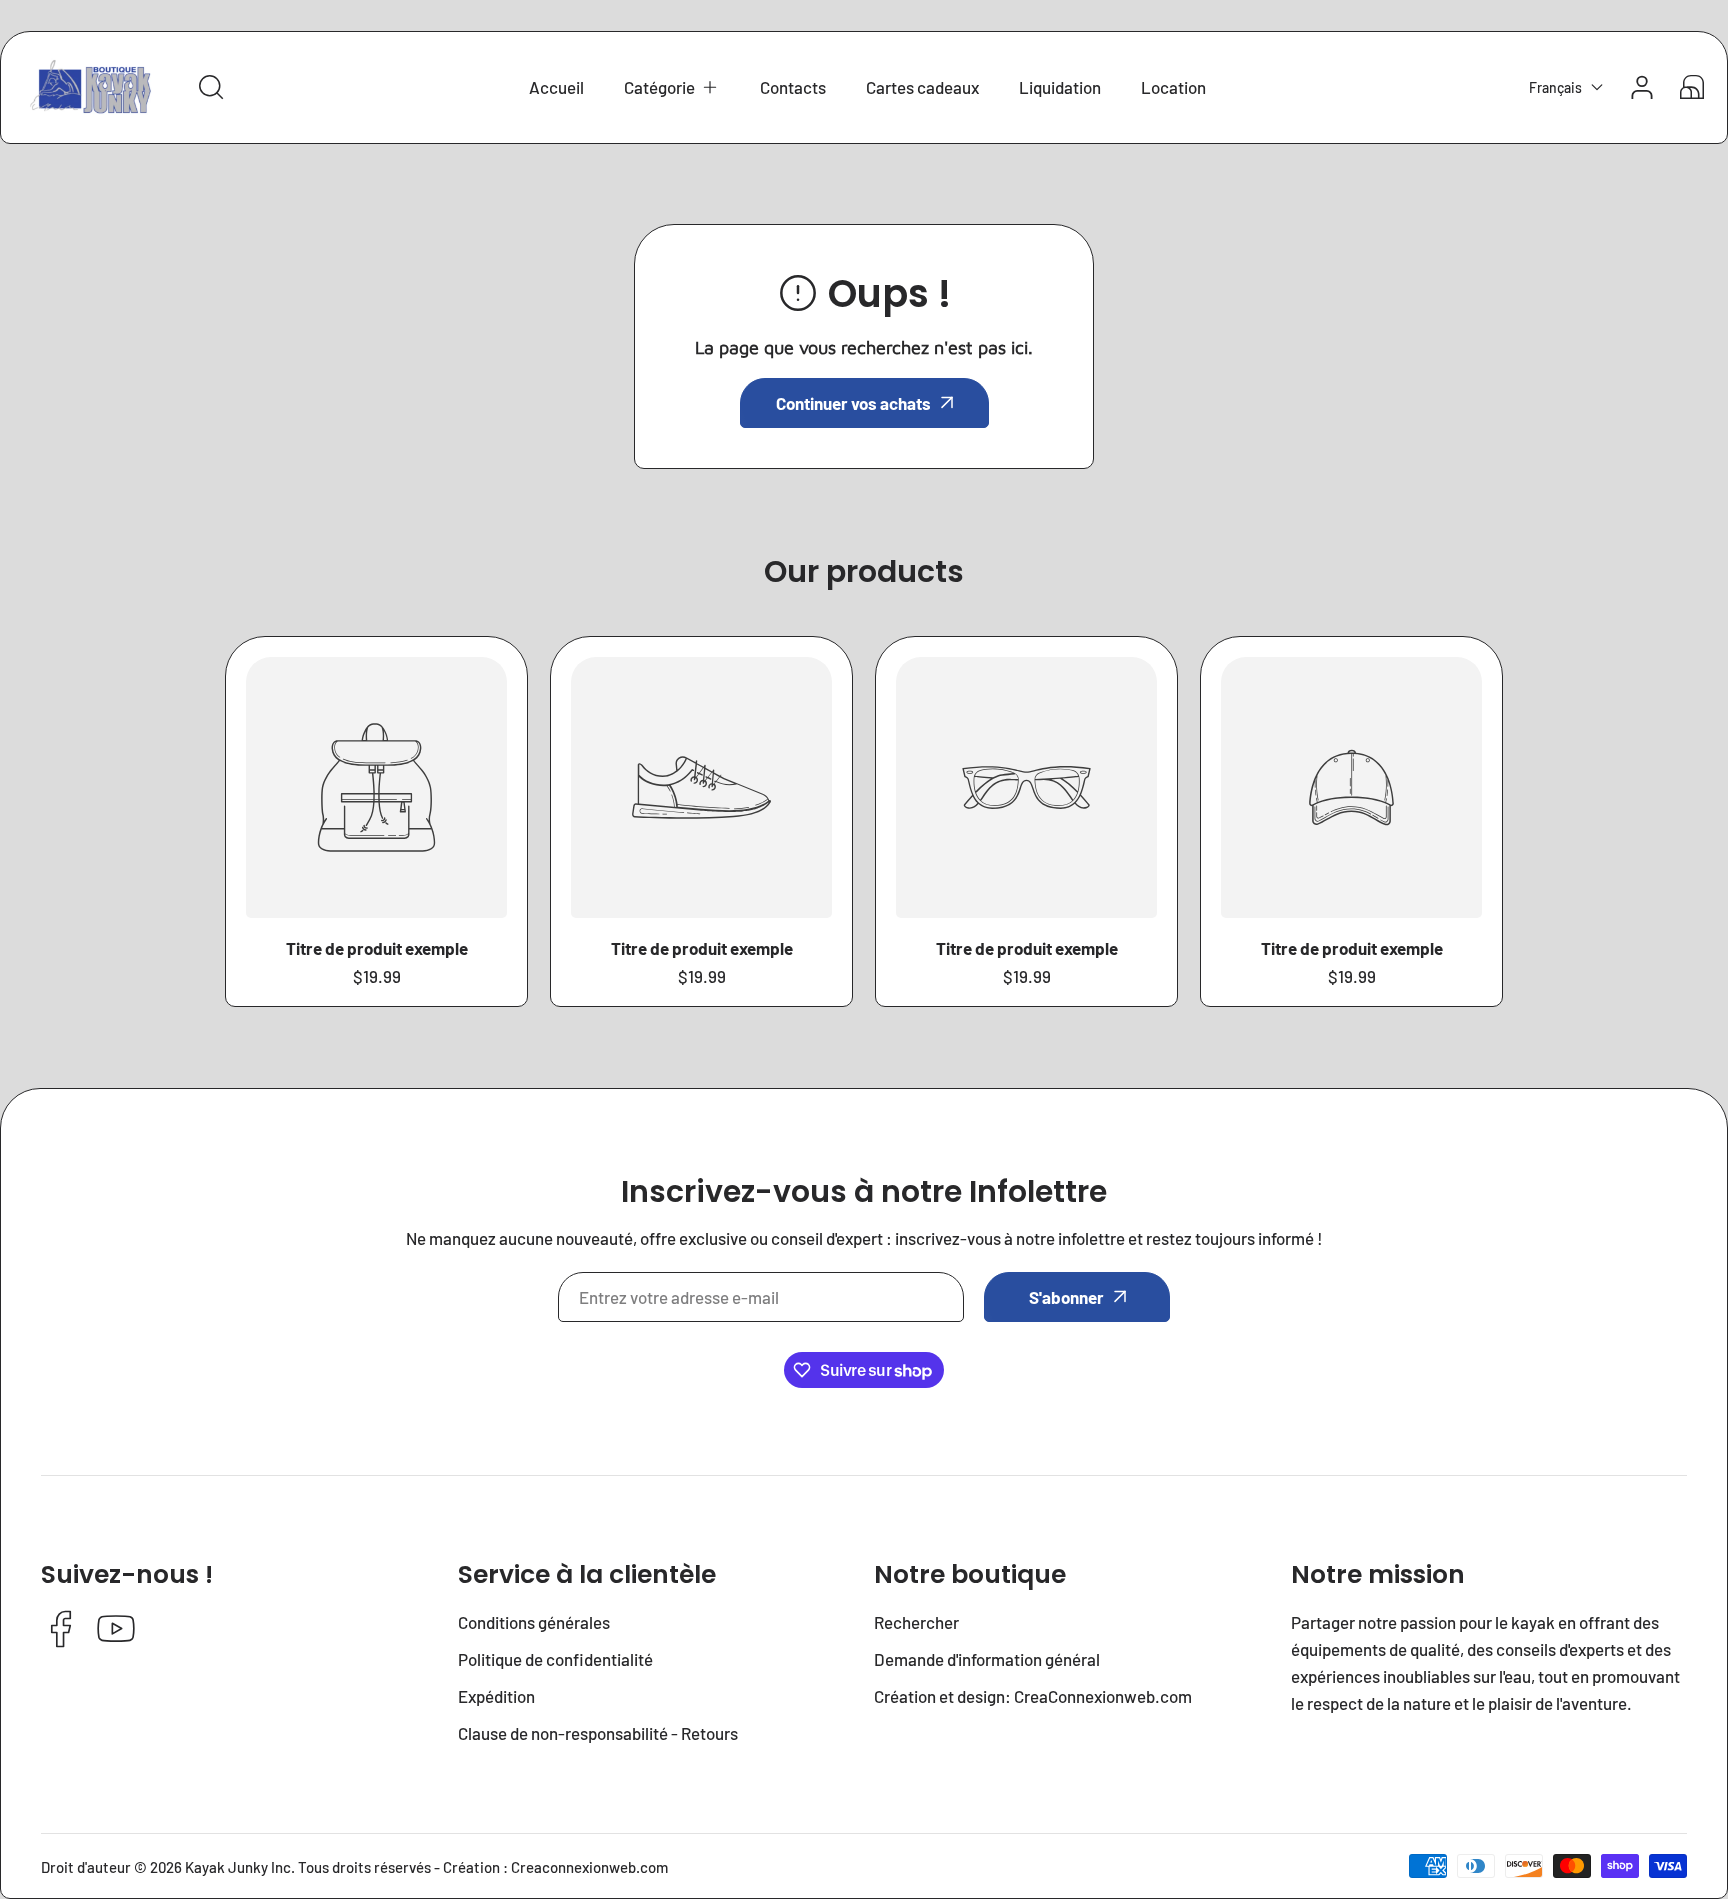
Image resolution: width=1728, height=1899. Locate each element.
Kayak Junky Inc (238, 1867)
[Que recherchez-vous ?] (211, 87)
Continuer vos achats (853, 403)
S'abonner (1066, 1297)
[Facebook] (61, 1630)
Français (1555, 87)
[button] (672, 87)
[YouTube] (116, 1630)
